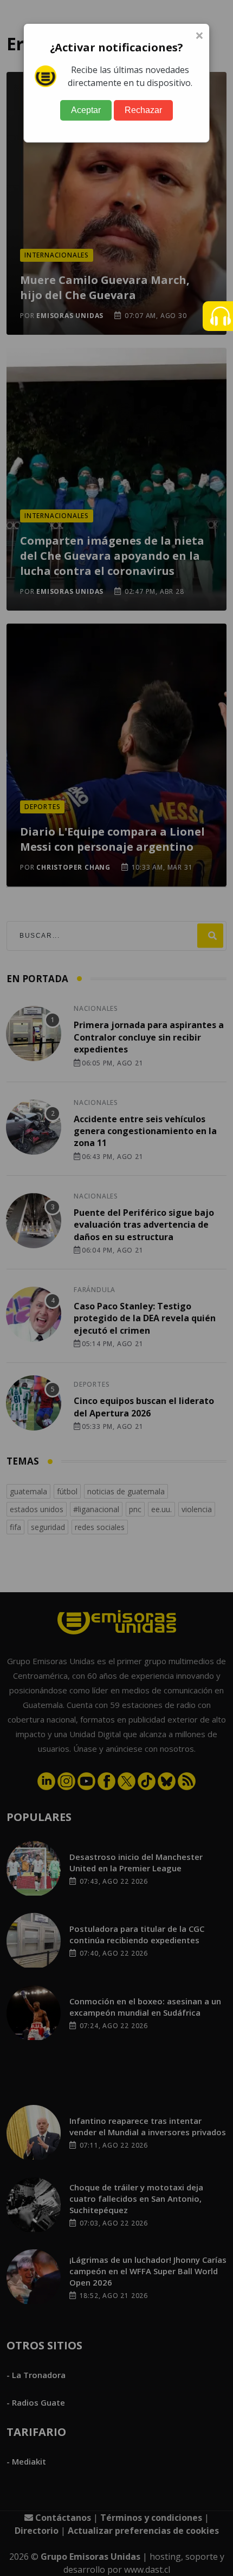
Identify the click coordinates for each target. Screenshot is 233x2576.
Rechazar (143, 110)
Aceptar (86, 110)
